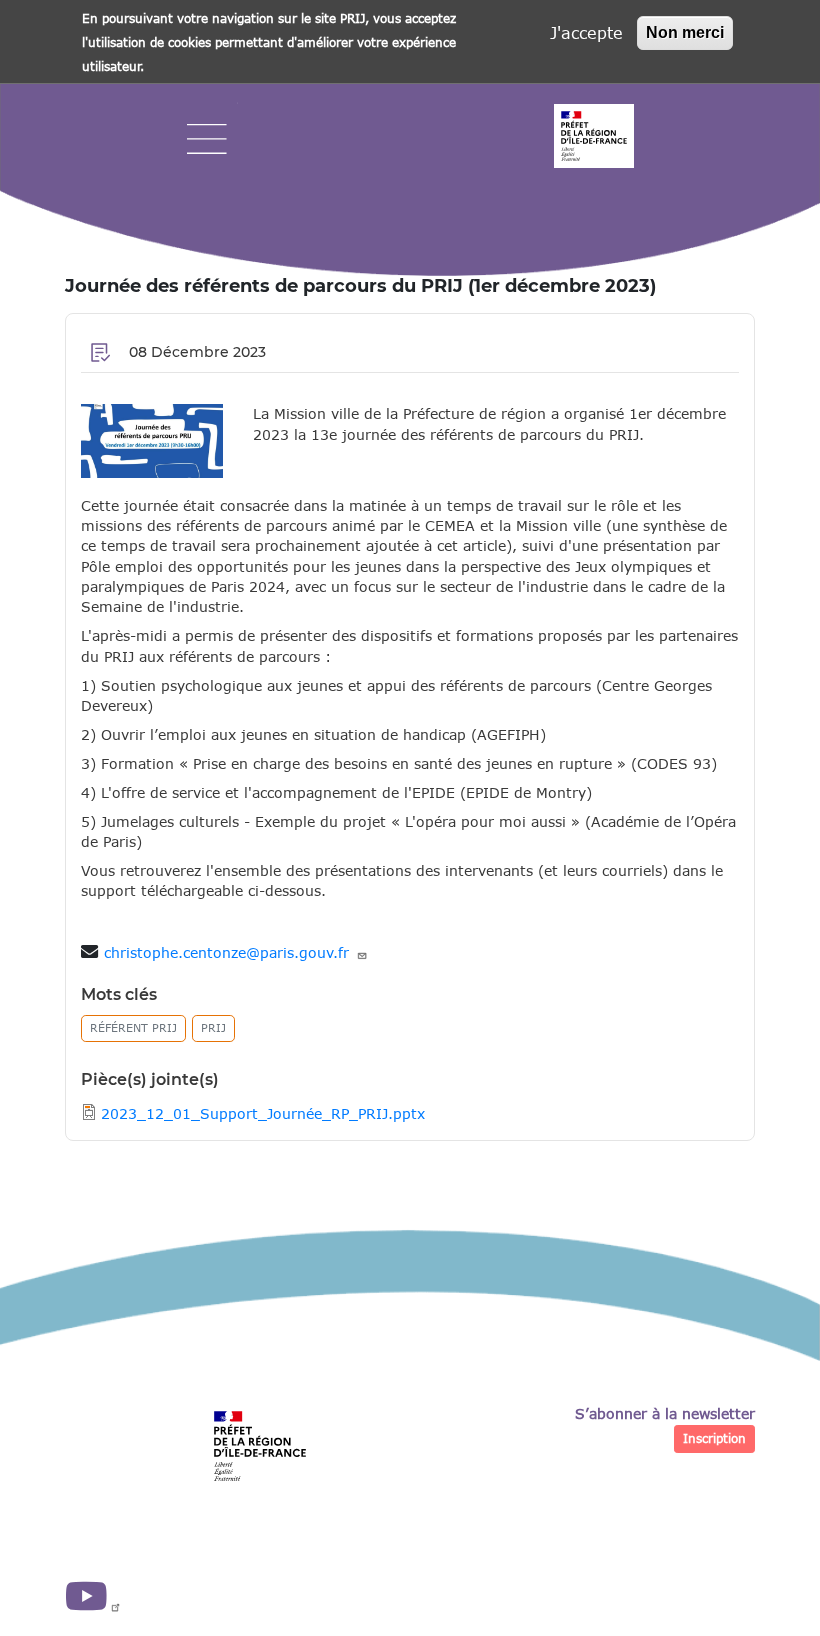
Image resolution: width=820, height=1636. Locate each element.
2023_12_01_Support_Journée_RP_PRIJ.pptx (263, 1113)
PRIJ (213, 1027)
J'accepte (586, 32)
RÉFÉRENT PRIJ (133, 1027)
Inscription (714, 1438)
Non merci (685, 32)
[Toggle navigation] (207, 139)
